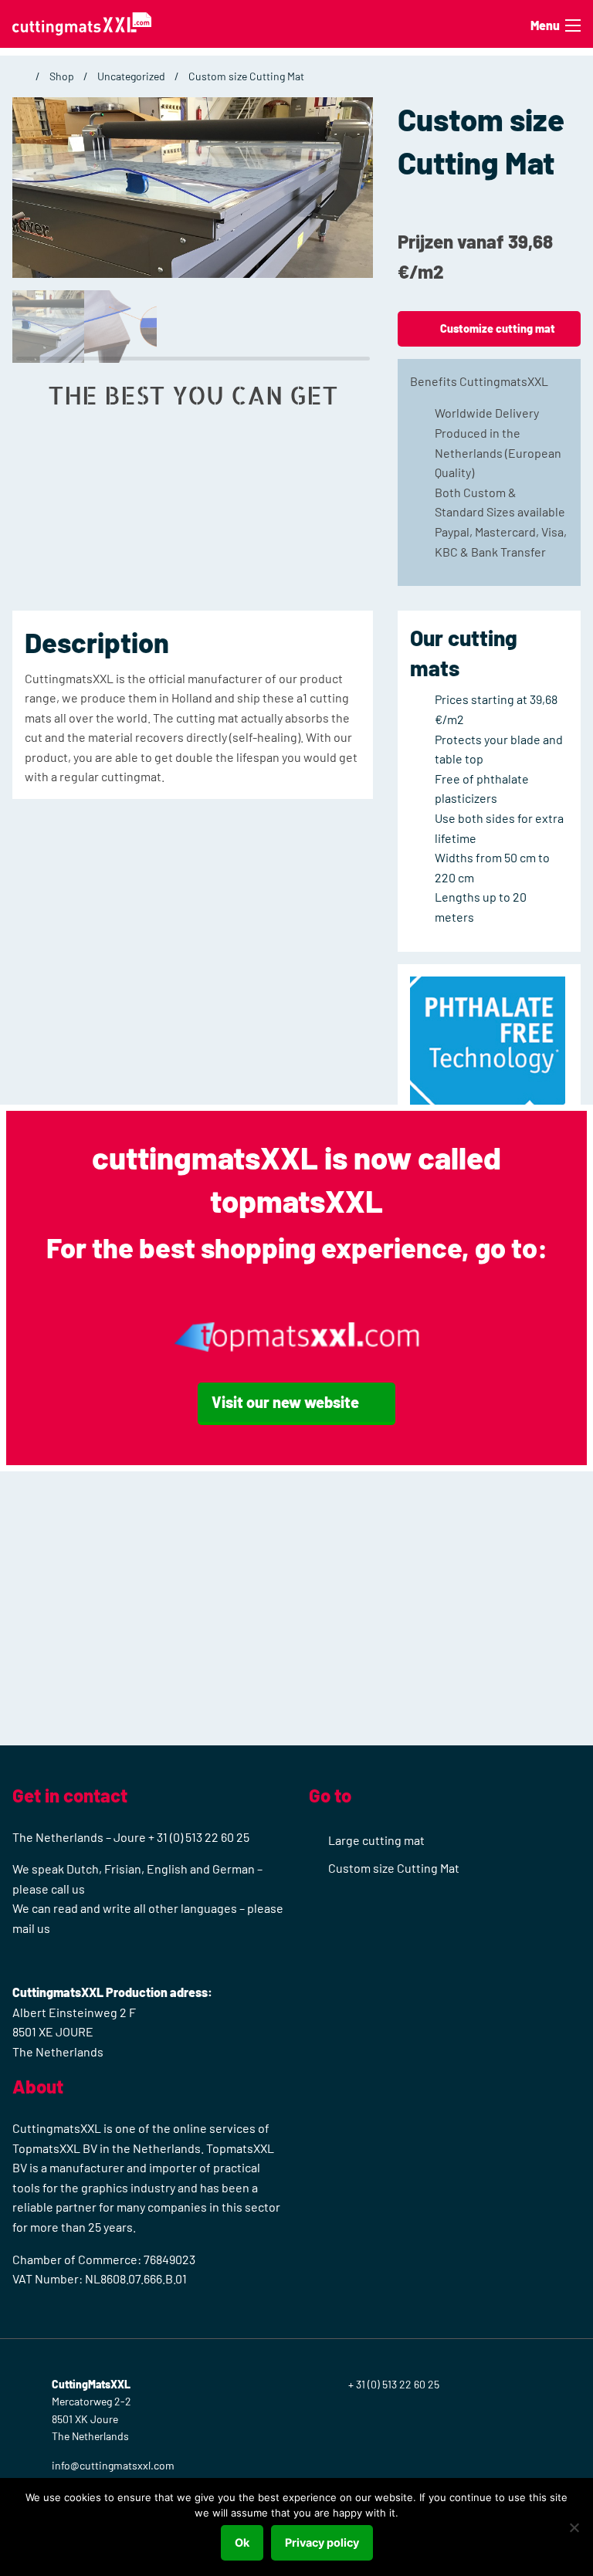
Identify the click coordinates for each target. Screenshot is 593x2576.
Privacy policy (322, 2542)
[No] (574, 2527)
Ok (242, 2542)
